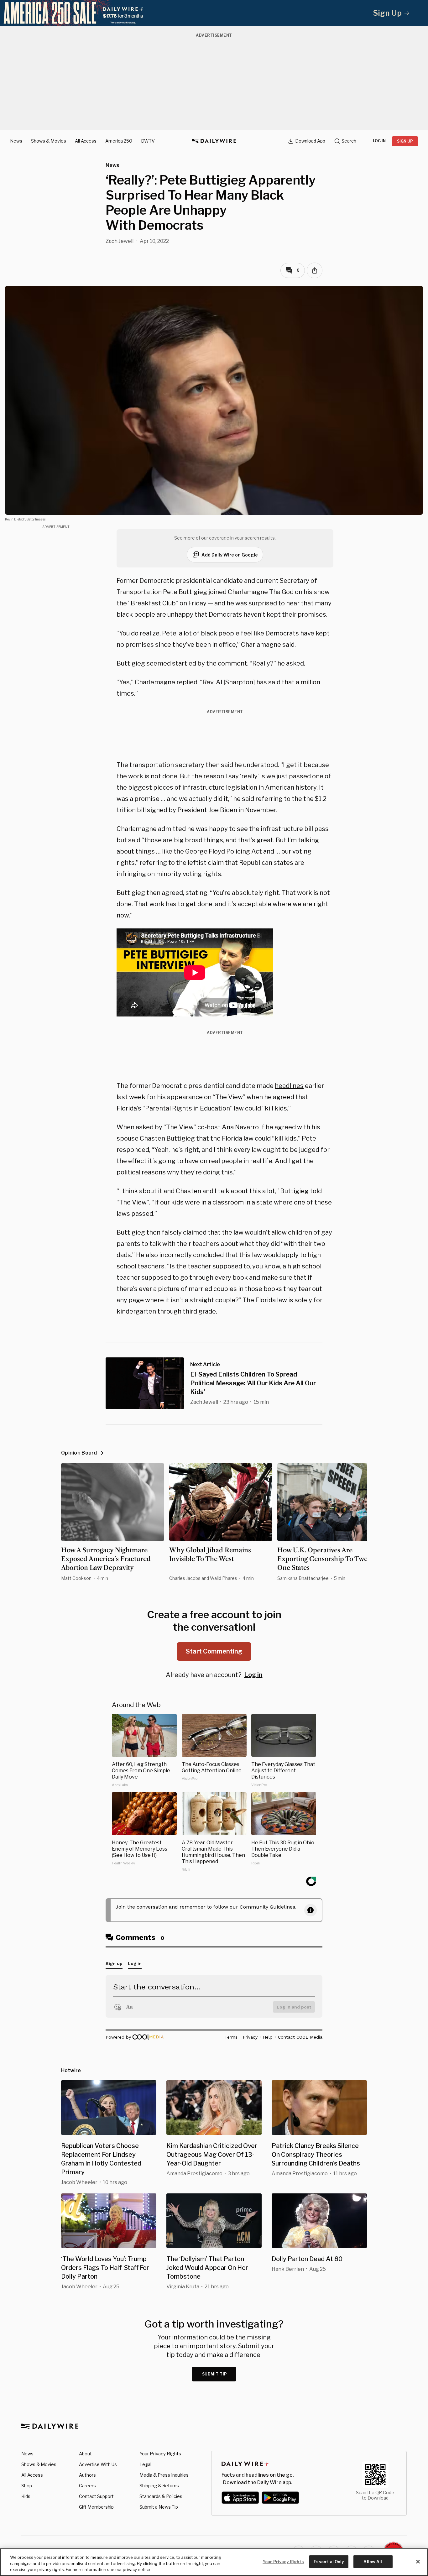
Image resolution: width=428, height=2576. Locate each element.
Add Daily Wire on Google (230, 555)
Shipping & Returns (159, 2486)
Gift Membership (96, 2507)
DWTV (148, 141)
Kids (26, 2496)
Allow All (373, 2561)
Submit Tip (215, 2374)
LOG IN (379, 141)
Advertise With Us (98, 2464)
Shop (27, 2486)
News (16, 141)
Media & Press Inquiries (164, 2475)
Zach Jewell (120, 241)
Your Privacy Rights (160, 2454)
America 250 (119, 141)
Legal (145, 2464)
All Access (86, 141)
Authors (87, 2475)
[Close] (418, 2562)
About (85, 2454)
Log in (253, 1675)
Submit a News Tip (159, 2507)
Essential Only (329, 2561)
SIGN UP (405, 141)
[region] (214, 2562)
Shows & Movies (49, 141)
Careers (87, 2486)
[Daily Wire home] (214, 141)
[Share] (315, 270)
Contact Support (96, 2496)
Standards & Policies (161, 2496)
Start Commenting (214, 1651)
